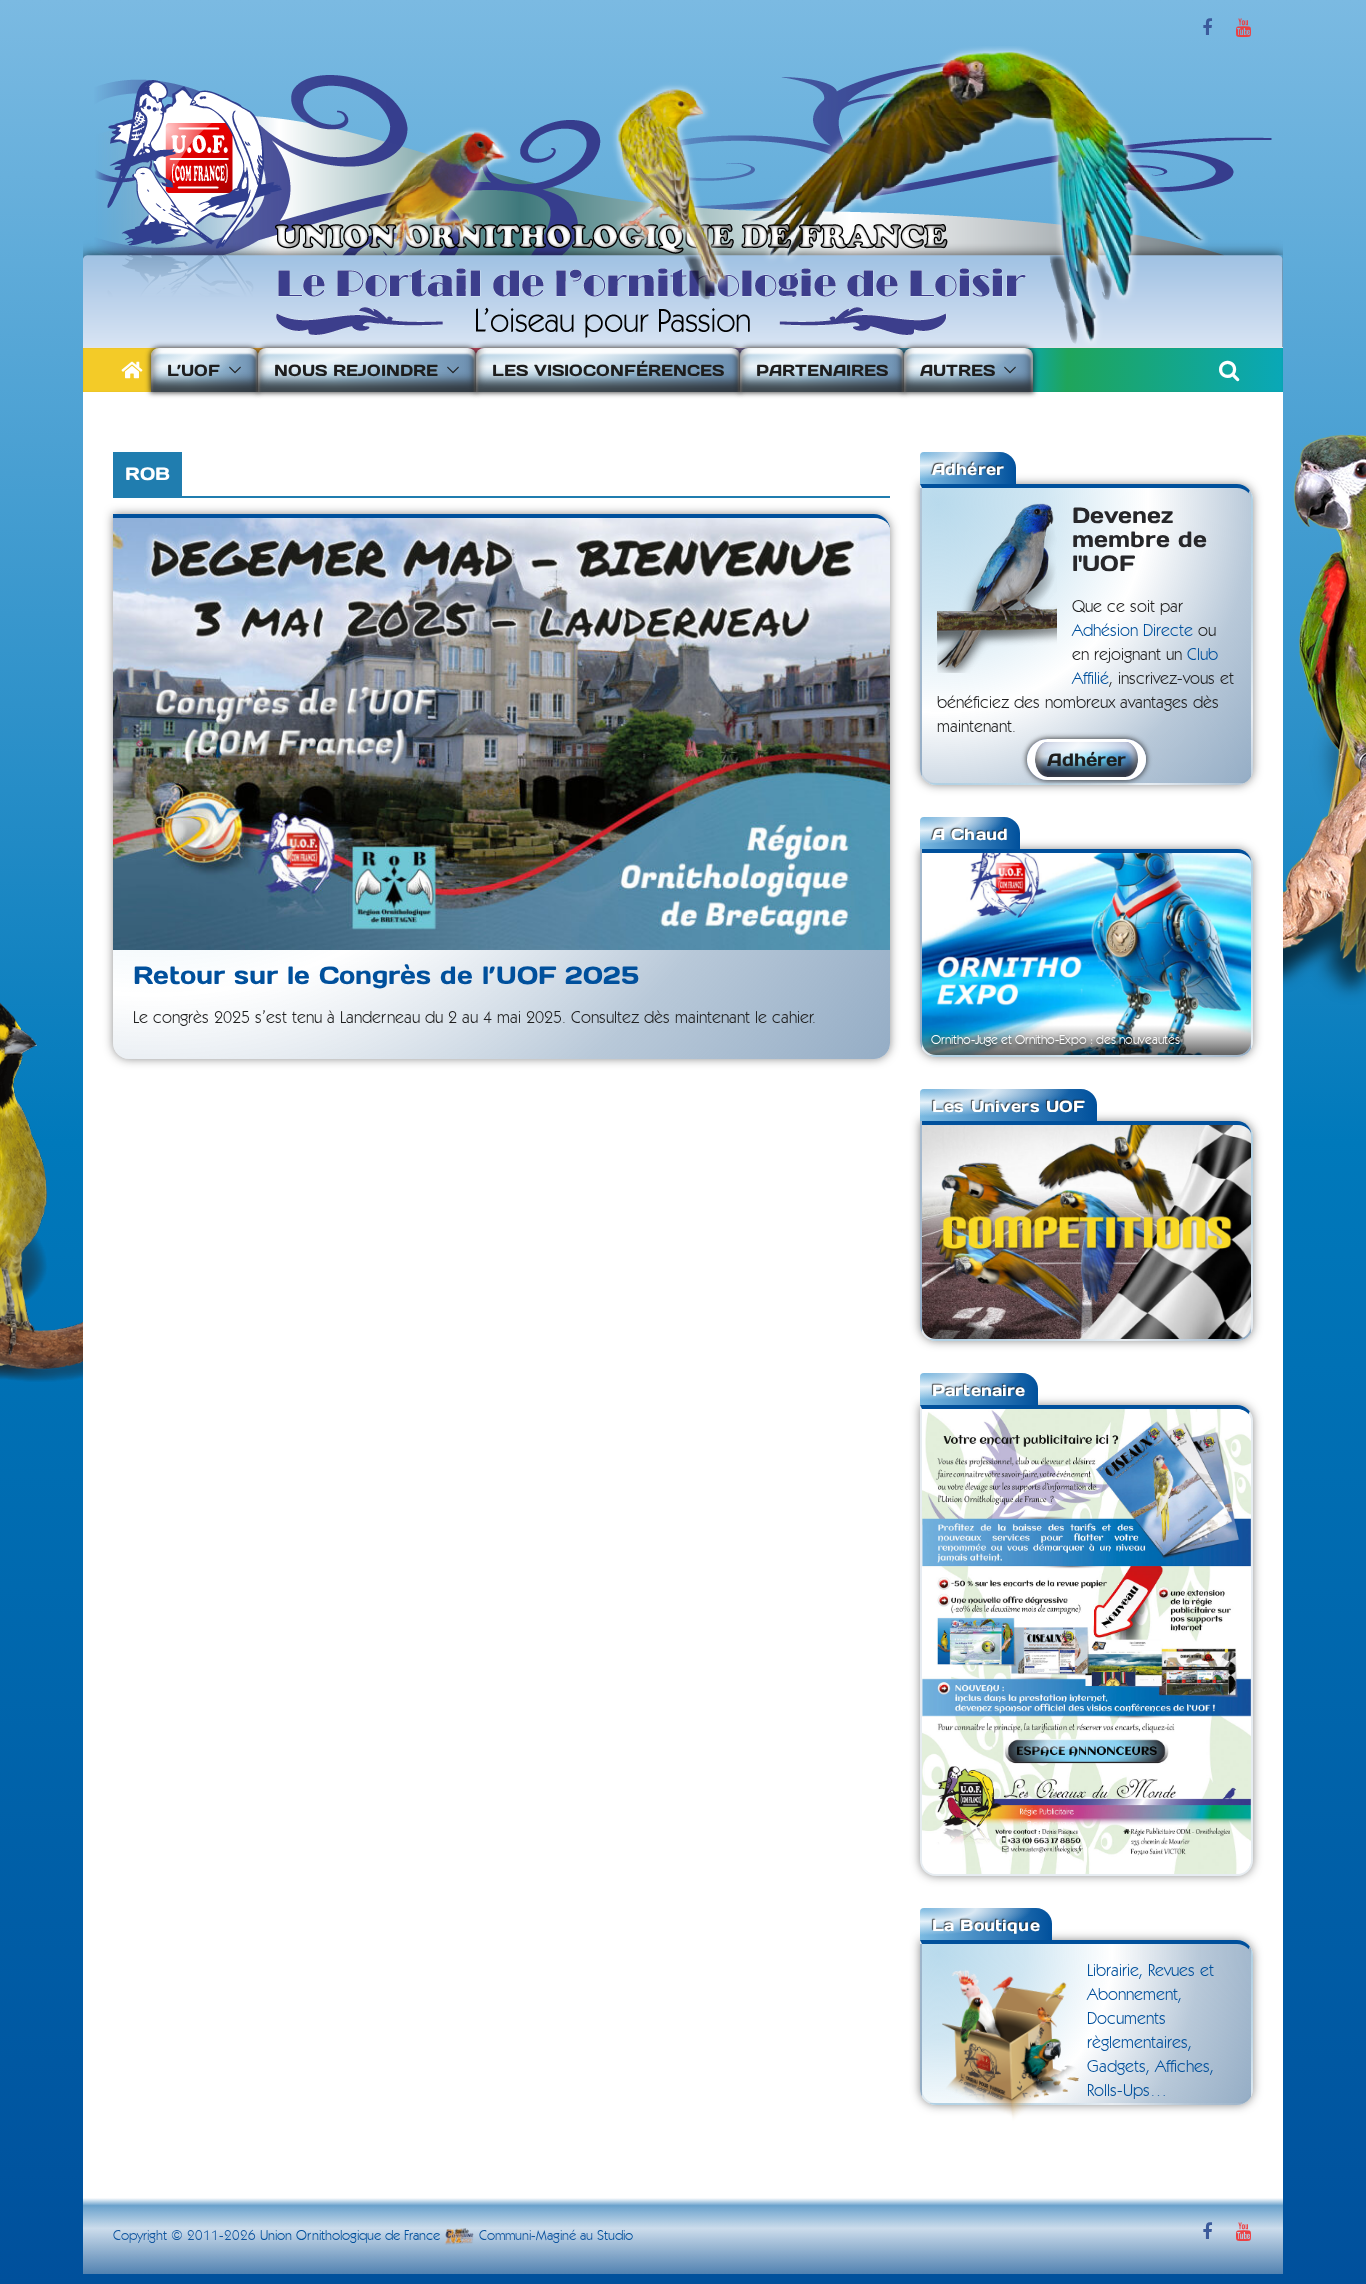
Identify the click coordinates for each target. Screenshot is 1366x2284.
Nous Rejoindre (356, 370)
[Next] (1209, 952)
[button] (231, 370)
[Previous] (964, 952)
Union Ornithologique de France (350, 2236)
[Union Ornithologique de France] (132, 370)
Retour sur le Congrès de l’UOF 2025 (386, 975)
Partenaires (822, 370)
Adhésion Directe (1132, 630)
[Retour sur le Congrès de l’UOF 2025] (501, 734)
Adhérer (1086, 759)
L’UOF (193, 370)
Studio (615, 2236)
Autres (957, 370)
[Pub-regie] (1086, 1421)
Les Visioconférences (608, 370)
